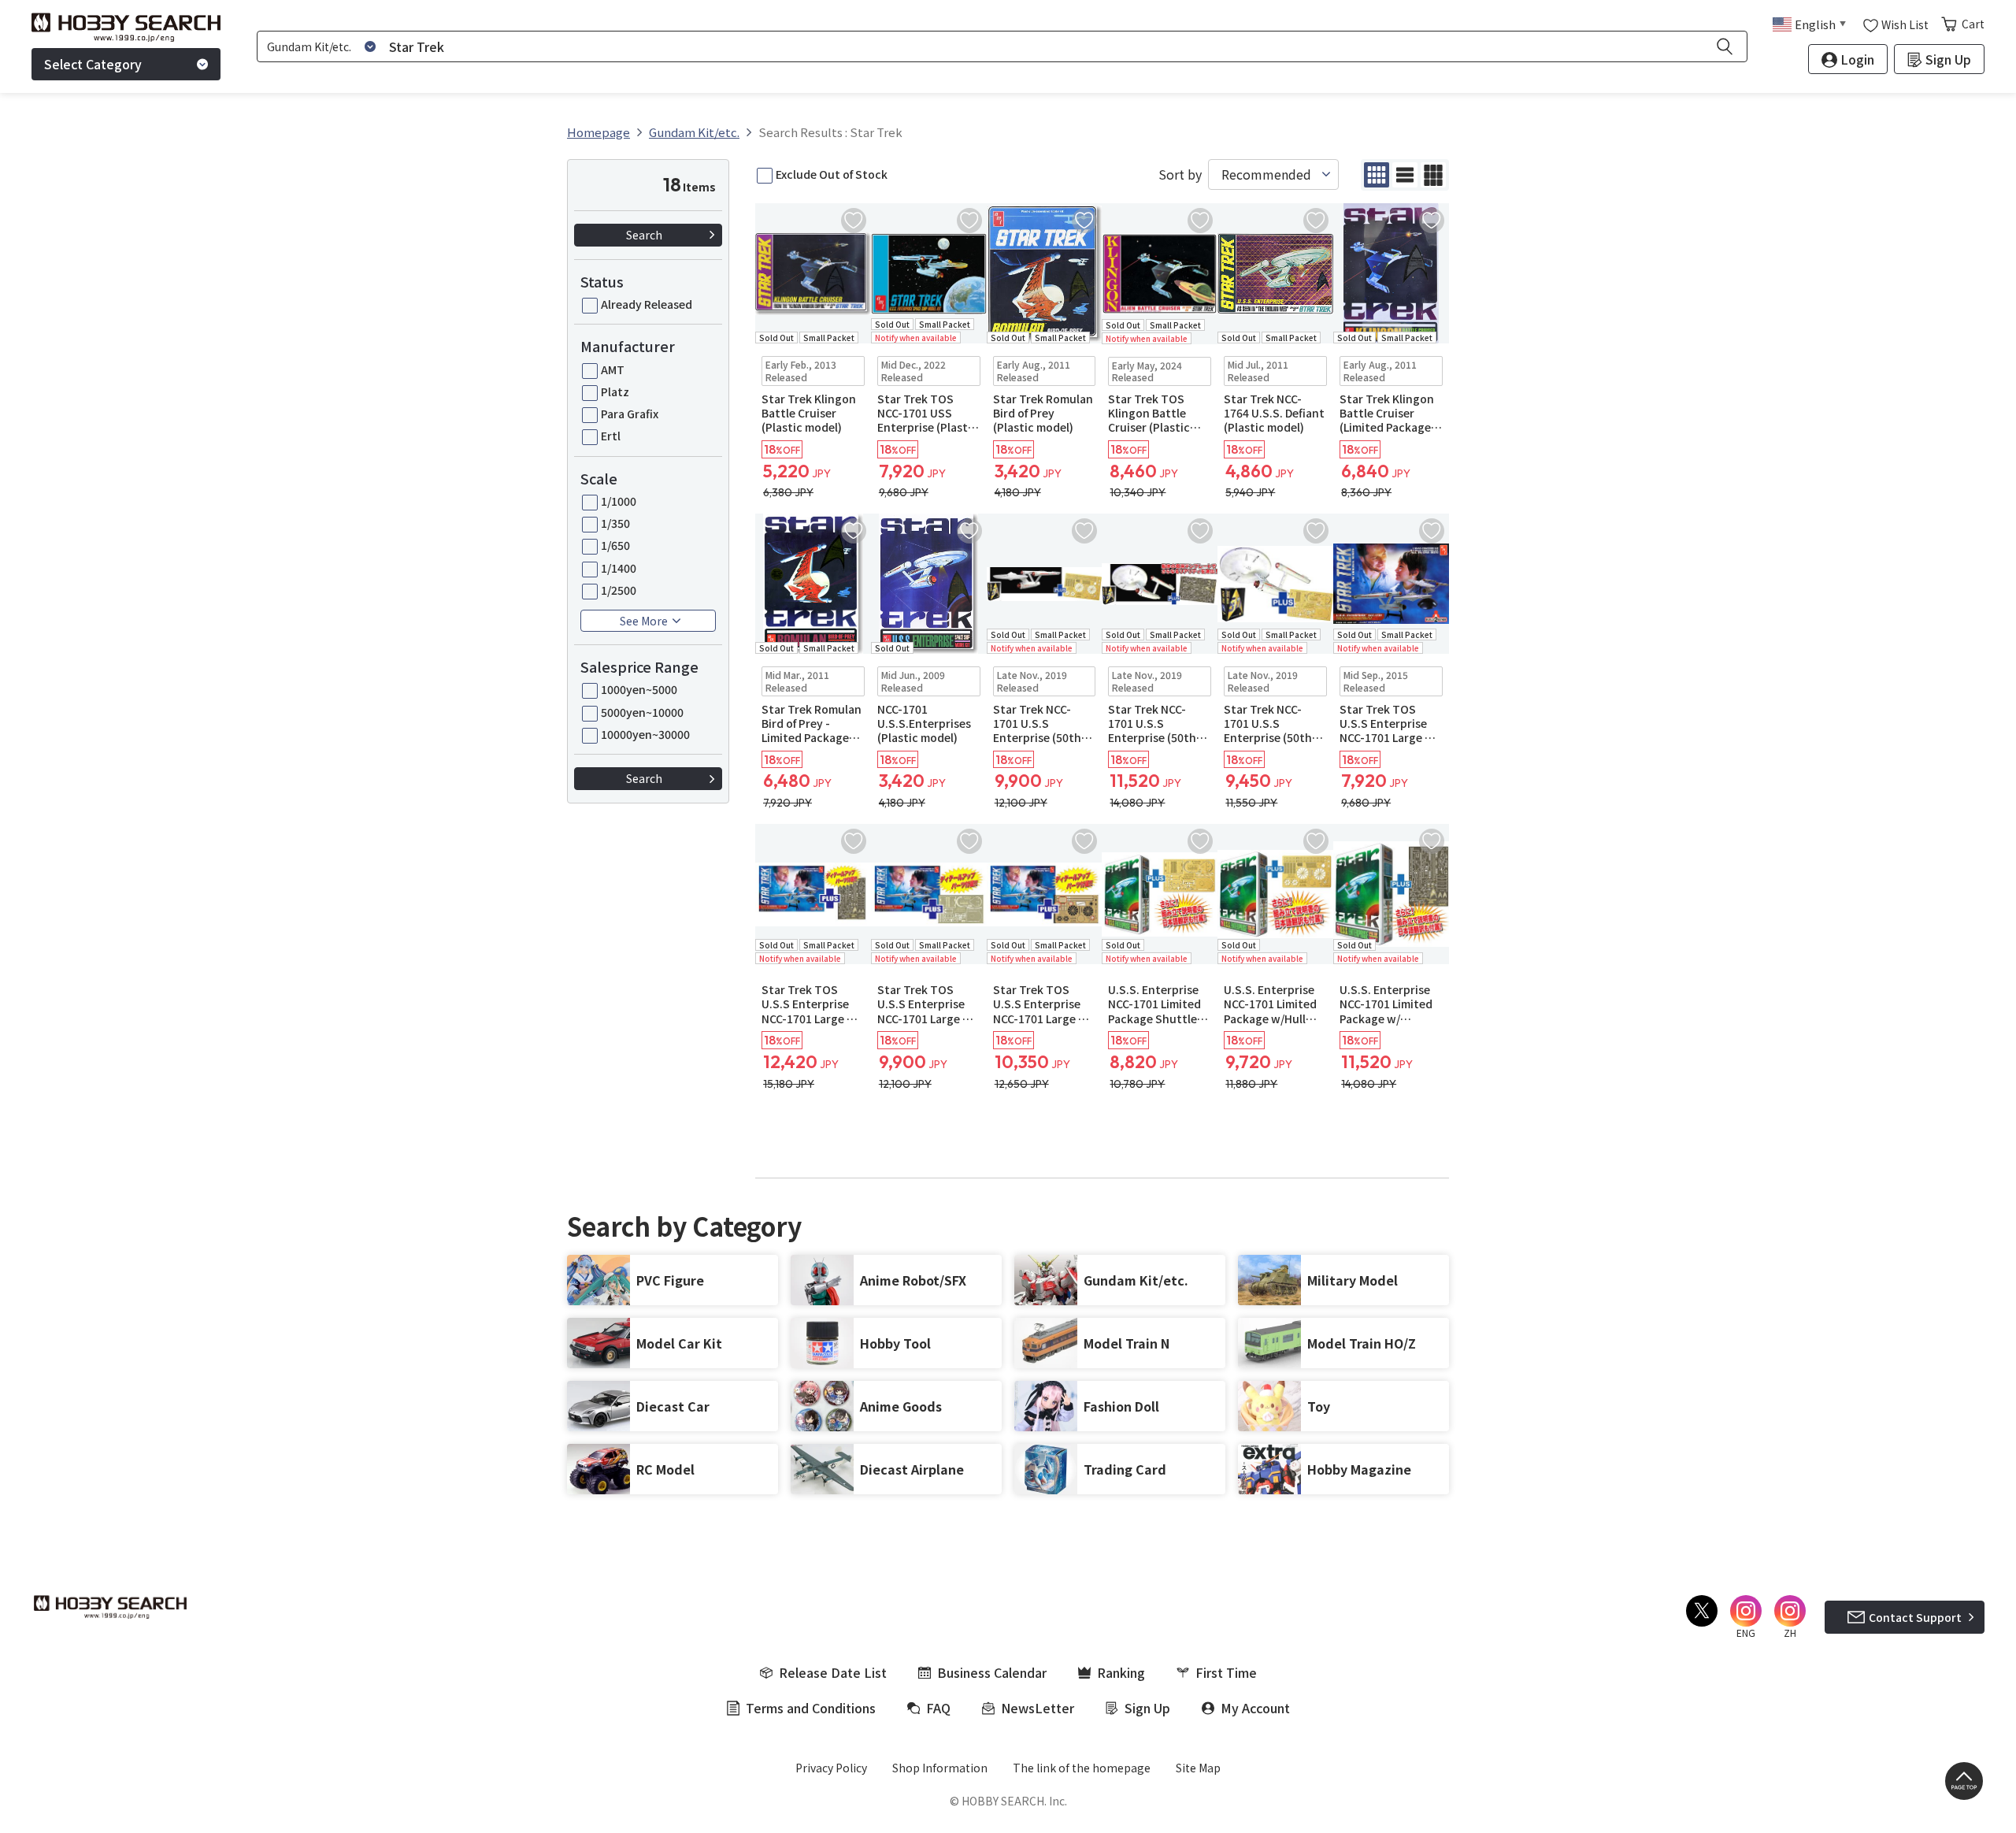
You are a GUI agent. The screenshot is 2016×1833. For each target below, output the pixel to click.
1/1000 (619, 501)
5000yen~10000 (642, 712)
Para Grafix (630, 414)
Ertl (611, 436)
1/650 (615, 545)
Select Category (93, 64)
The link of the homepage (1082, 1768)
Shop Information (940, 1768)
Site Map (1198, 1768)
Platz (615, 391)
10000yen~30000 (645, 734)
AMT (613, 369)
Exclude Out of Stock (832, 174)
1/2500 (619, 590)
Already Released (647, 304)
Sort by (1180, 174)
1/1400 (619, 568)
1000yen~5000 (639, 689)
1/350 (615, 523)
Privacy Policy (831, 1768)
